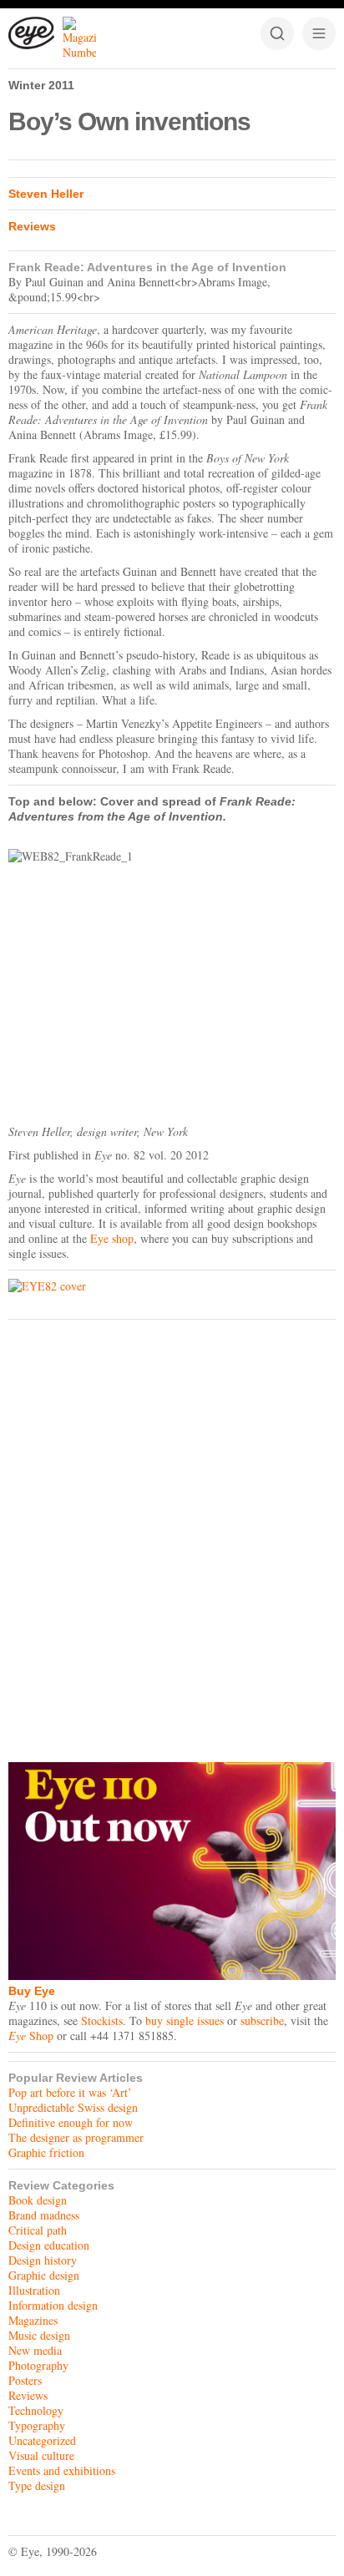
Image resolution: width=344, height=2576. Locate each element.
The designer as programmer (76, 2137)
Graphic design (44, 2275)
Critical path (38, 2230)
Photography (38, 2365)
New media (35, 2350)
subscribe (262, 2020)
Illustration (34, 2290)
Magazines (33, 2320)
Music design (39, 2335)
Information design (53, 2305)
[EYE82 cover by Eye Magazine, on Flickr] (172, 1286)
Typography (37, 2425)
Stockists (102, 2020)
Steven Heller (46, 194)
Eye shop (112, 1238)
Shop (31, 2036)
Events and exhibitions (62, 2470)
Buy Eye (32, 1991)
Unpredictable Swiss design (73, 2107)
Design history (43, 2260)
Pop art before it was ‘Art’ (70, 2092)
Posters (25, 2380)
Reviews (32, 226)
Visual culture (41, 2455)
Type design (37, 2485)
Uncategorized (42, 2440)
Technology (36, 2410)
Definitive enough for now (71, 2122)
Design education (49, 2245)
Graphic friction (46, 2152)
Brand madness (44, 2215)
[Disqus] (172, 1537)
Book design (38, 2200)
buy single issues (185, 2020)
